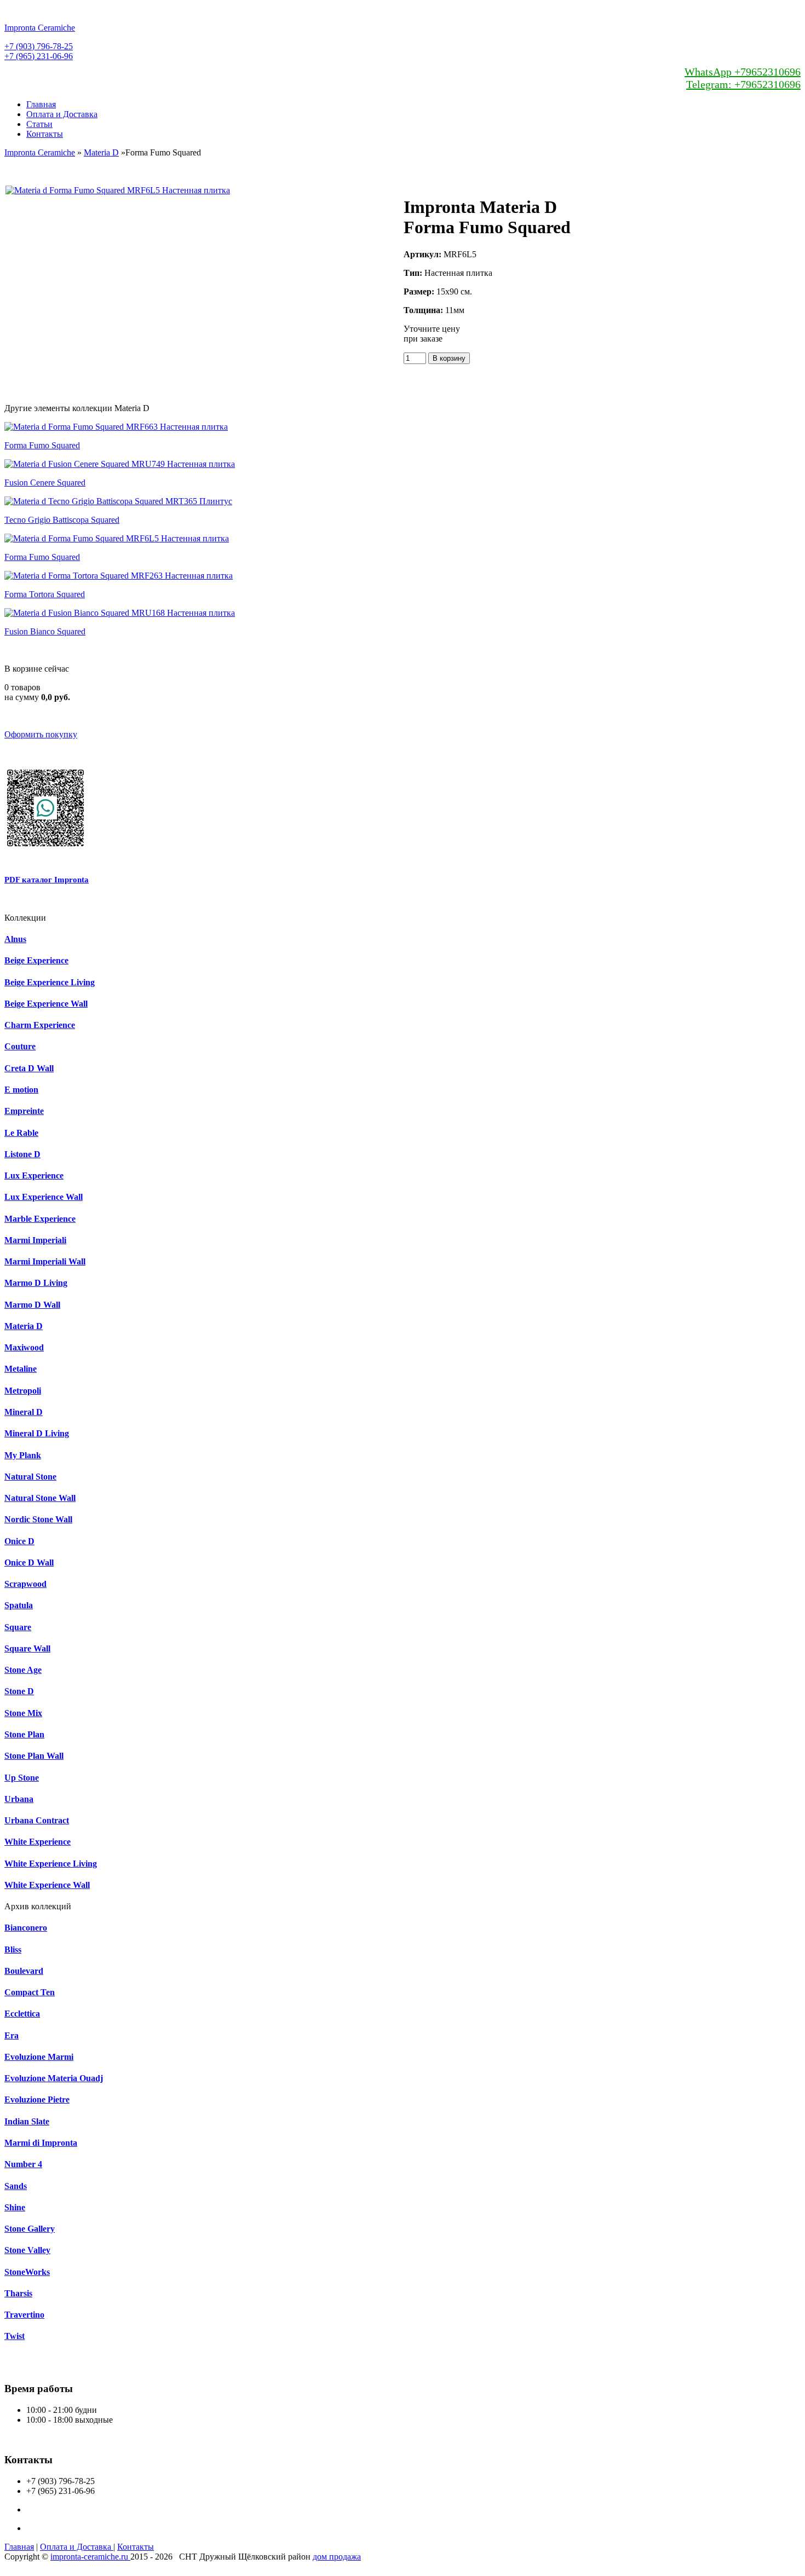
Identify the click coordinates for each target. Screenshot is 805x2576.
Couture (20, 1046)
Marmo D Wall (32, 1305)
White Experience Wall (47, 1885)
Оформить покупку (41, 734)
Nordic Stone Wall (38, 1519)
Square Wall (27, 1648)
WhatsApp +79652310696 (743, 72)
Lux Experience (34, 1176)
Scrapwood (25, 1584)
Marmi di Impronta (41, 2143)
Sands (16, 2186)
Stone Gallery (30, 2229)
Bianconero (26, 1928)
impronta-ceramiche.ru (90, 2557)
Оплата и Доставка (62, 114)
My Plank (23, 1455)
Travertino (24, 2315)
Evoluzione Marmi (39, 2057)
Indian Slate (27, 2121)
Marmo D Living (36, 1283)
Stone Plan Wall (34, 1756)
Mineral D (24, 1412)
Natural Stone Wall (40, 1498)
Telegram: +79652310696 (743, 84)
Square (18, 1627)
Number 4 (23, 2164)
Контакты (45, 134)
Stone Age (23, 1670)
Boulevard (24, 1971)
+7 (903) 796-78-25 (39, 46)
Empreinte (24, 1111)
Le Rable (21, 1133)
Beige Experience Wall (46, 1004)
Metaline (21, 1369)
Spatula (19, 1605)
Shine (15, 2207)
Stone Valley (27, 2250)
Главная (41, 104)
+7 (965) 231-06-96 (39, 56)
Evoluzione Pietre (37, 2100)
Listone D (22, 1154)
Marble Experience (40, 1219)
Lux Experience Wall (44, 1197)
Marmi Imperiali (35, 1240)
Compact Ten (30, 1992)
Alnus (15, 939)
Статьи (39, 124)
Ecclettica (22, 2014)
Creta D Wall (29, 1068)
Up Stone (22, 1778)
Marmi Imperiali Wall (45, 1261)
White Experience (38, 1842)
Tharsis (18, 2293)
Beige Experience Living (50, 982)
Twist (15, 2336)
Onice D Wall (29, 1563)
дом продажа (337, 2557)
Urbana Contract (37, 1820)
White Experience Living (51, 1864)
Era (12, 2035)
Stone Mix (23, 1713)
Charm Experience (40, 1025)
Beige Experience (36, 960)
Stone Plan (24, 1734)
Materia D (101, 152)
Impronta (40, 28)
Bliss (13, 1950)
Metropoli (23, 1391)
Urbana (19, 1799)
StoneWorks (27, 2272)
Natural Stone (30, 1477)
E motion (21, 1090)
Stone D (19, 1691)
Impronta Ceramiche (40, 152)
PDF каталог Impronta (47, 880)
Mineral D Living (37, 1433)
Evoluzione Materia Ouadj (54, 2078)
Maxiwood (24, 1347)
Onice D (19, 1541)
